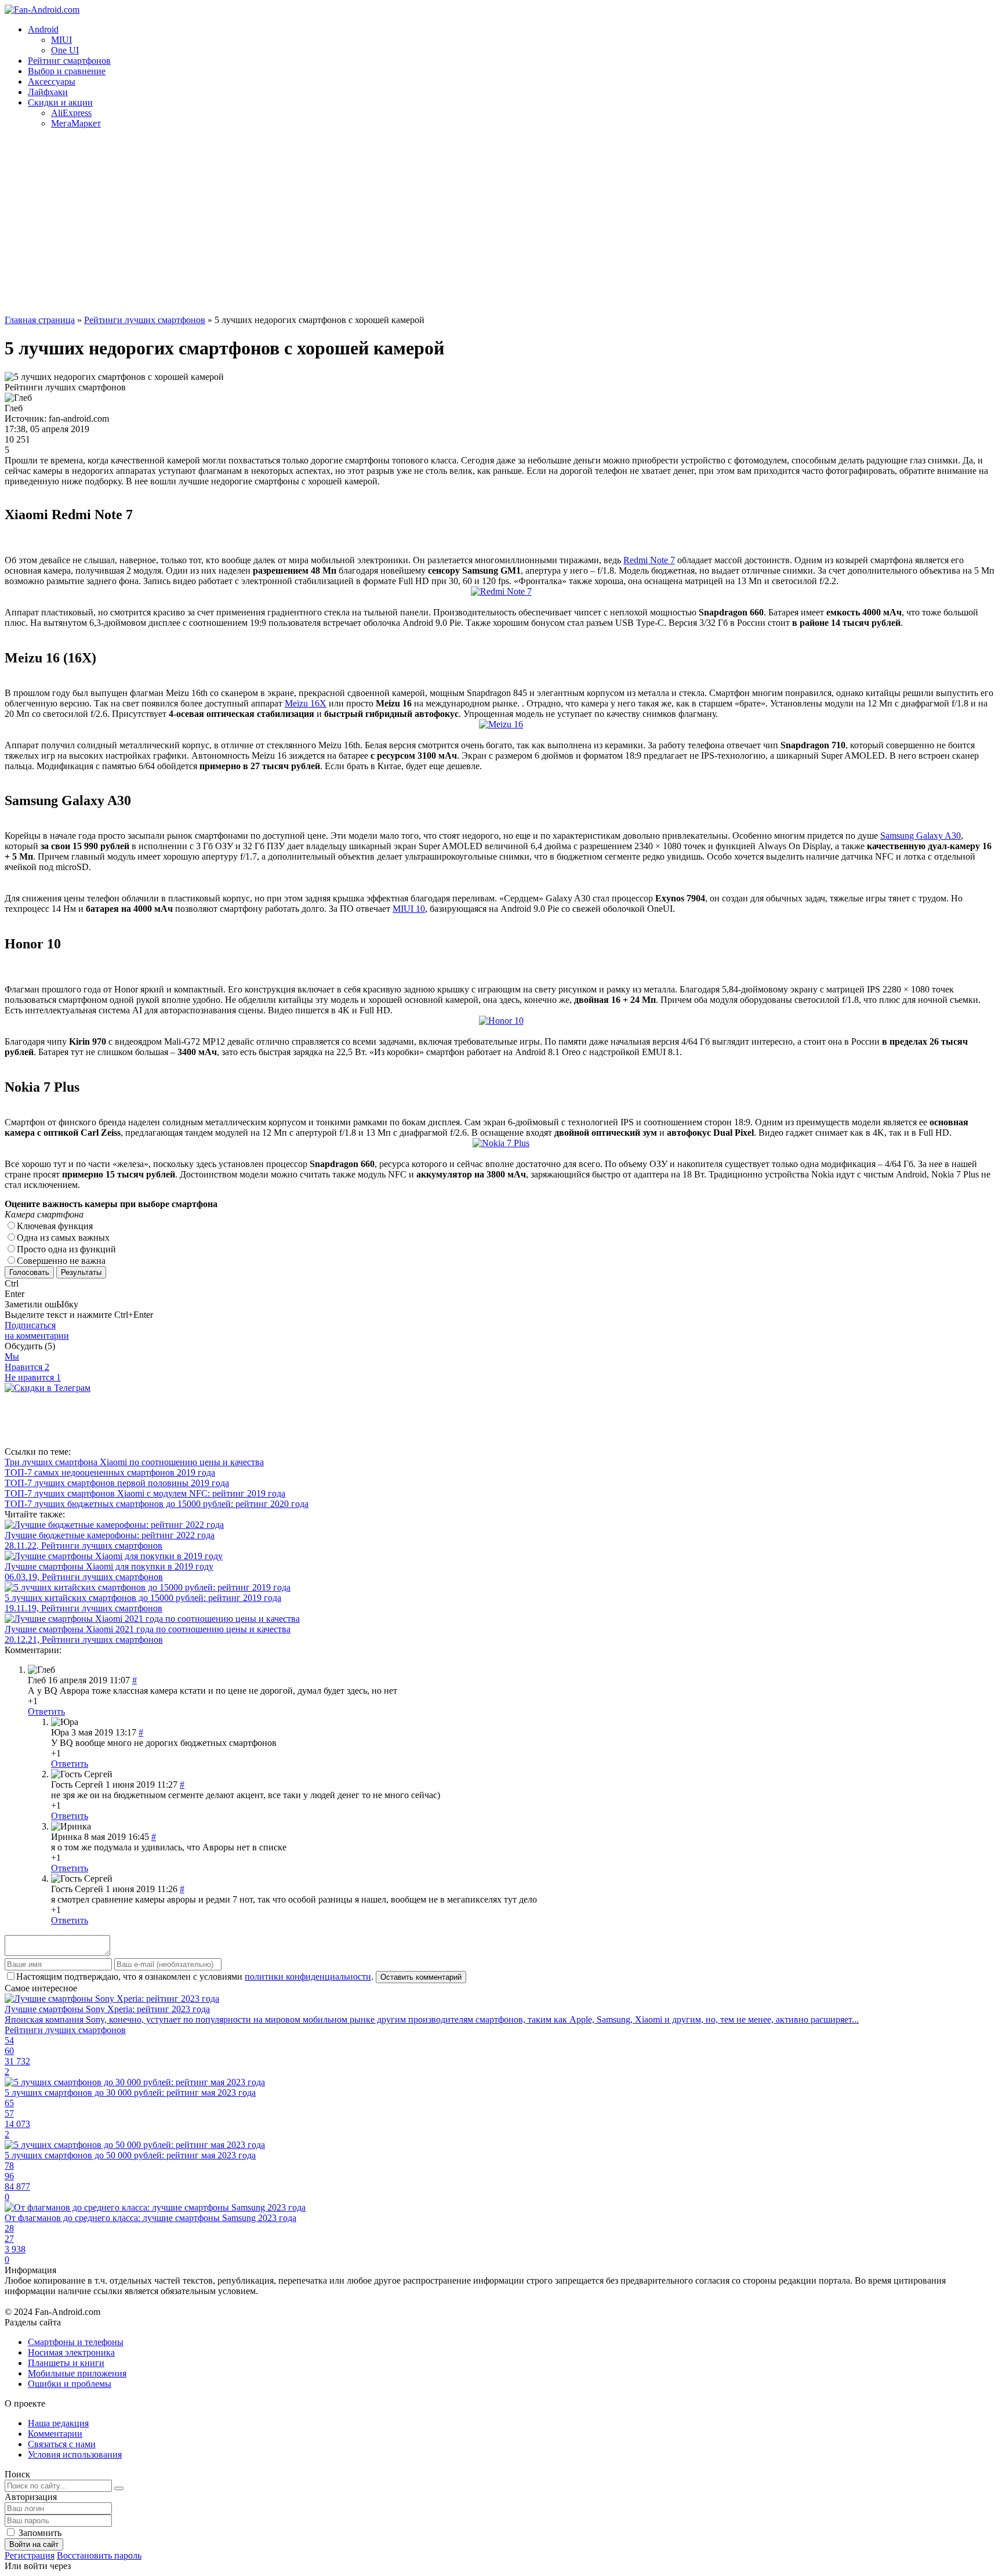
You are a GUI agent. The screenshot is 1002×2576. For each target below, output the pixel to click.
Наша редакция (58, 2423)
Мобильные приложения (77, 2373)
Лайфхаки (48, 92)
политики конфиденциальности (308, 1977)
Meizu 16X (306, 703)
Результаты (81, 1272)
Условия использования (75, 2454)
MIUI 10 (409, 909)
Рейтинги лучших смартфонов (145, 320)
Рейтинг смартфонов (69, 61)
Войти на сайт (34, 2544)
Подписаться (37, 1330)
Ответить (46, 1711)
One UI (65, 50)
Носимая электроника (71, 2352)
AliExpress (71, 113)
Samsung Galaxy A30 (921, 836)
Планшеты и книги (66, 2363)
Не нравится (33, 1377)
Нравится (27, 1367)
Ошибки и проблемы (70, 2384)
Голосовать (29, 1272)
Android (43, 29)
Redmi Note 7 (649, 560)
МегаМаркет (76, 123)
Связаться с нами (62, 2444)
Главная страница (40, 320)
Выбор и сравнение (67, 71)
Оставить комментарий (421, 1977)
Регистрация (30, 2555)
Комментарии (55, 2434)
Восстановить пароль (99, 2555)
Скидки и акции (60, 102)
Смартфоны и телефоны (76, 2342)
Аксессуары (52, 81)
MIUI (61, 40)
